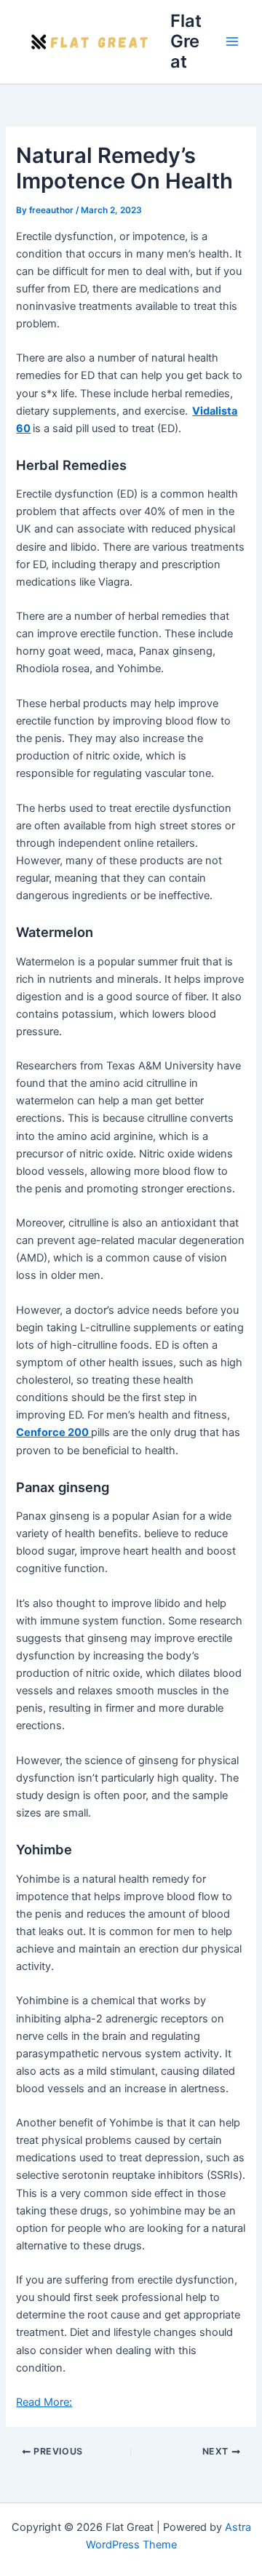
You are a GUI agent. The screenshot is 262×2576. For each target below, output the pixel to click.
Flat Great (186, 41)
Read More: (44, 2402)
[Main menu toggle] (232, 41)
